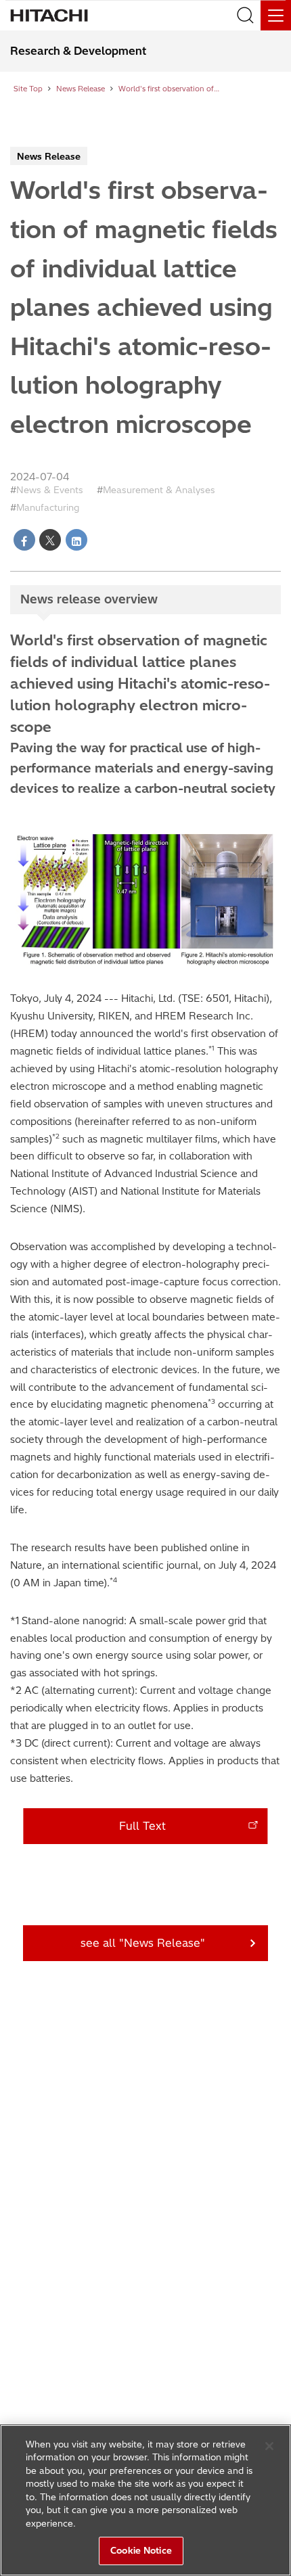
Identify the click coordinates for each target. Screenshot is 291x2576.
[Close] (269, 2446)
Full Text (142, 1826)
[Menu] (276, 15)
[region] (145, 2500)
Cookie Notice (141, 2550)
